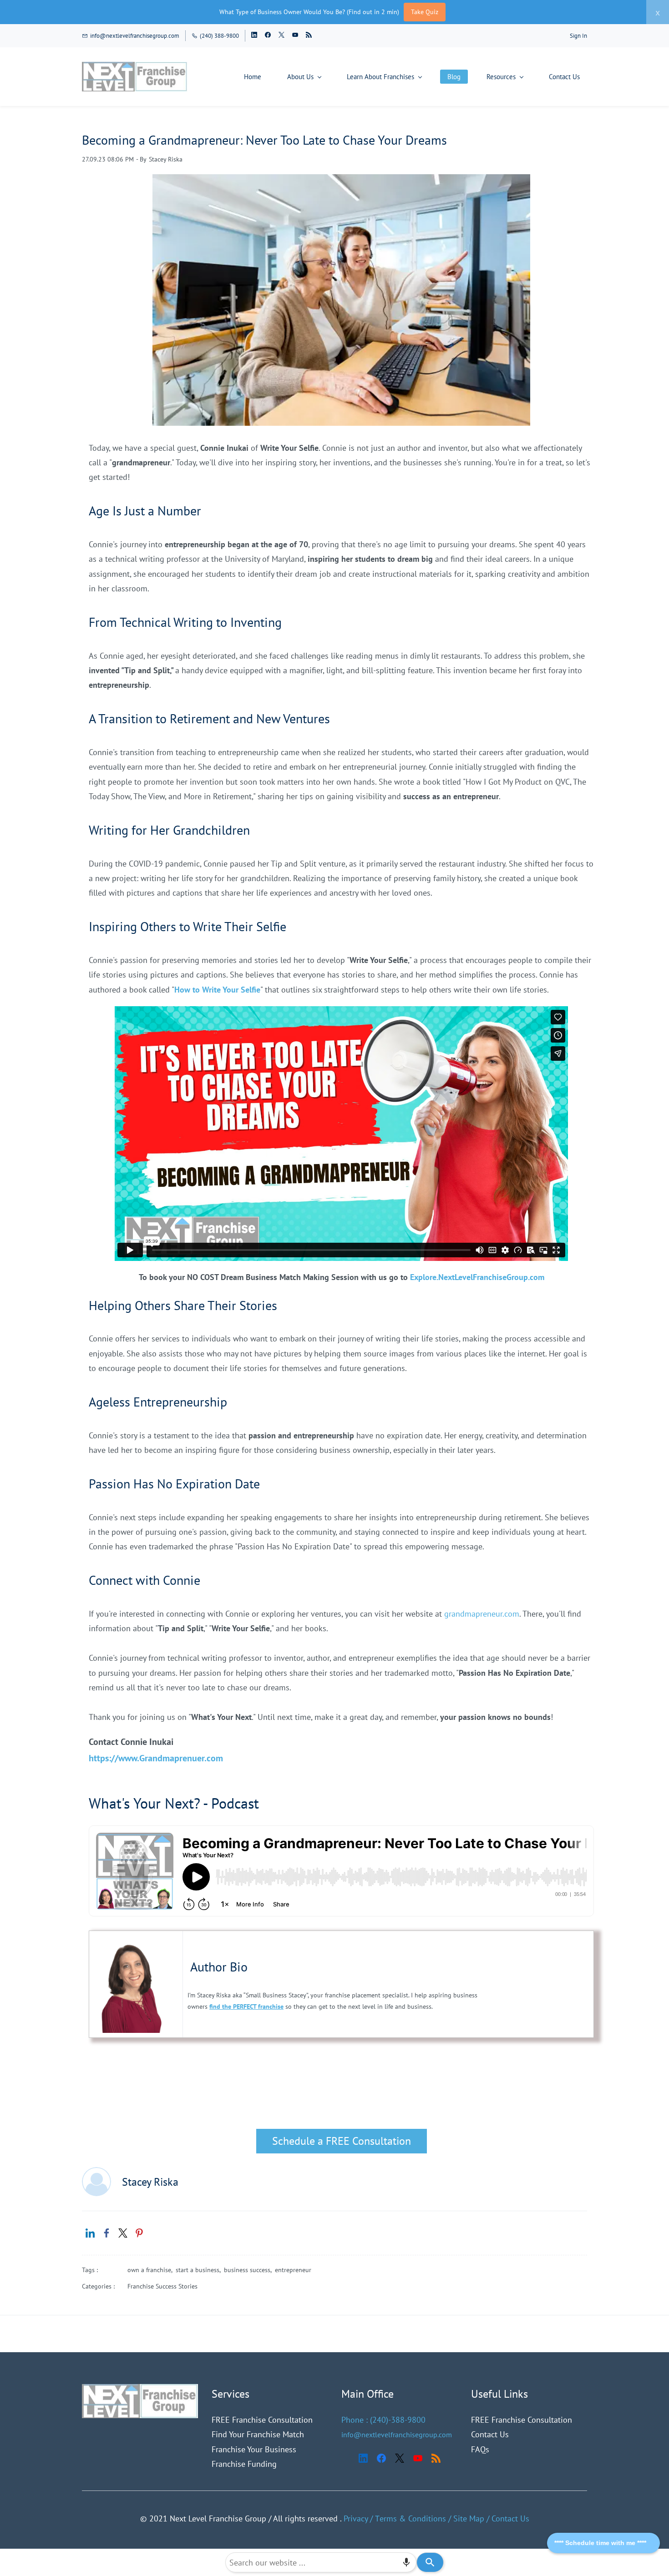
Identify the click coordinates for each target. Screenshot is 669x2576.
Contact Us (490, 2434)
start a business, (200, 2270)
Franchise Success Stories (162, 2286)
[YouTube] (418, 2458)
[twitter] (281, 36)
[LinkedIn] (363, 2458)
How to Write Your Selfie (217, 990)
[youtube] (295, 36)
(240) (379, 2420)
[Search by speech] (406, 2562)
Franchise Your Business (254, 2449)
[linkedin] (254, 36)
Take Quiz (425, 12)
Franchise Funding (244, 2464)
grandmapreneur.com (482, 1614)
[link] (90, 2233)
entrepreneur (293, 2270)
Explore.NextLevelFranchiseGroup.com (477, 1277)
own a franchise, (152, 2270)
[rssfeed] (309, 36)
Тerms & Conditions (411, 2518)
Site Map (469, 2518)
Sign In (578, 36)
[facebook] (268, 36)
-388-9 (400, 2420)
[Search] (430, 2562)
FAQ (478, 2449)
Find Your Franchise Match (258, 2434)
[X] (400, 2458)
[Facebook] (381, 2458)
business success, (249, 2270)
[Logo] (135, 77)
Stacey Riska (166, 159)
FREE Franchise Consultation (262, 2420)
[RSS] (436, 2458)
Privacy (356, 2518)
